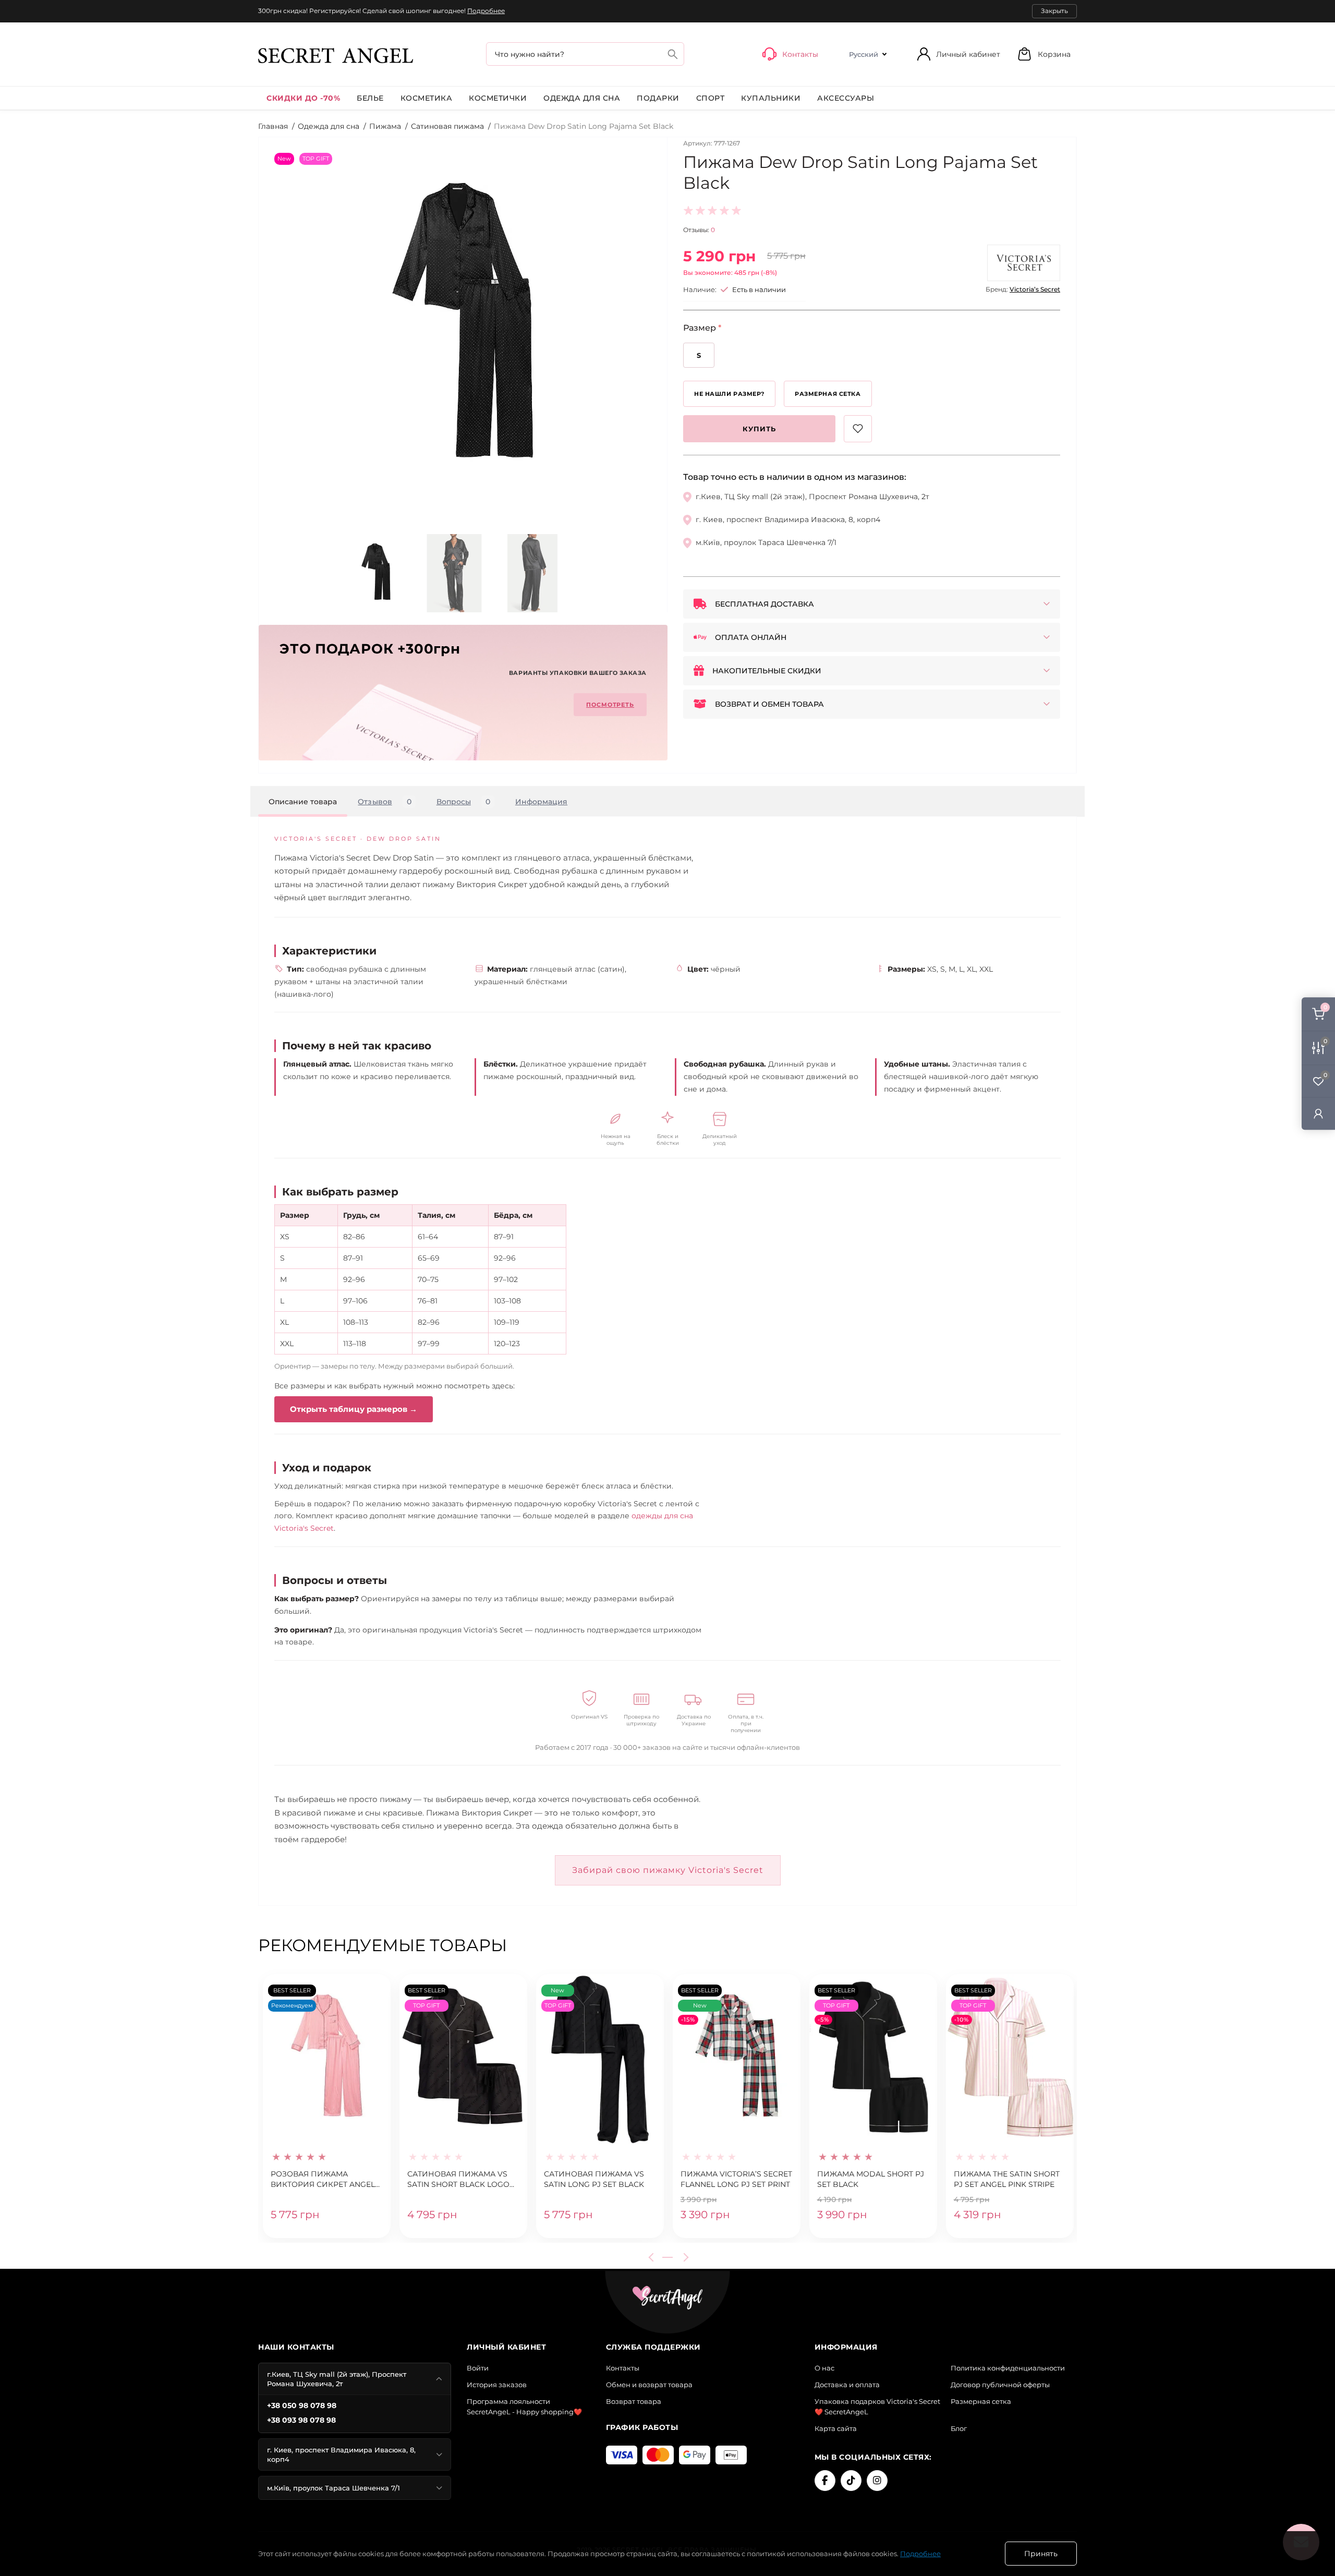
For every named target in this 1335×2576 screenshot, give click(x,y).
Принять (1041, 2554)
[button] (1044, 54)
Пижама (385, 126)
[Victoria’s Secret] (1024, 263)
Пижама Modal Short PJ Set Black (871, 2179)
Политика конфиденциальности (1008, 2368)
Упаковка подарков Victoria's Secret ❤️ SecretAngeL (877, 2406)
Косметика (427, 98)
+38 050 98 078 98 (302, 2405)
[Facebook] (825, 2481)
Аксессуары (846, 98)
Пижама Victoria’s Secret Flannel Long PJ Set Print (736, 2179)
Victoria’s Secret (1035, 289)
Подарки (658, 98)
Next (684, 2257)
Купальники (771, 98)
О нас (824, 2368)
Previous (653, 2257)
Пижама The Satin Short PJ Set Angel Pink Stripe (1007, 2179)
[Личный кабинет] (1318, 1113)
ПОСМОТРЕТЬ (610, 705)
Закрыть (1054, 11)
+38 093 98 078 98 (301, 2420)
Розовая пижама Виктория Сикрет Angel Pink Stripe (323, 2180)
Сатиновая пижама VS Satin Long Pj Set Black (594, 2179)
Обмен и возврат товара (649, 2385)
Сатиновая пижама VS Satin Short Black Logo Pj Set (458, 2180)
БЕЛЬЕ (370, 98)
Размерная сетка (981, 2401)
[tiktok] (851, 2481)
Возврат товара (634, 2401)
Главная (273, 126)
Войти (478, 2368)
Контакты (623, 2368)
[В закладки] (858, 429)
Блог (959, 2428)
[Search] (673, 54)
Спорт (711, 98)
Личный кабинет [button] (968, 54)
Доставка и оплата (847, 2385)
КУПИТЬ (759, 429)
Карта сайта (836, 2428)
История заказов (497, 2385)
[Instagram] (877, 2481)
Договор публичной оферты (1000, 2385)
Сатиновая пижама (447, 126)
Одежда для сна (582, 98)
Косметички (498, 98)
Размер (702, 328)
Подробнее (486, 11)
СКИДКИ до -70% (303, 98)
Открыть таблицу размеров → (354, 1409)
